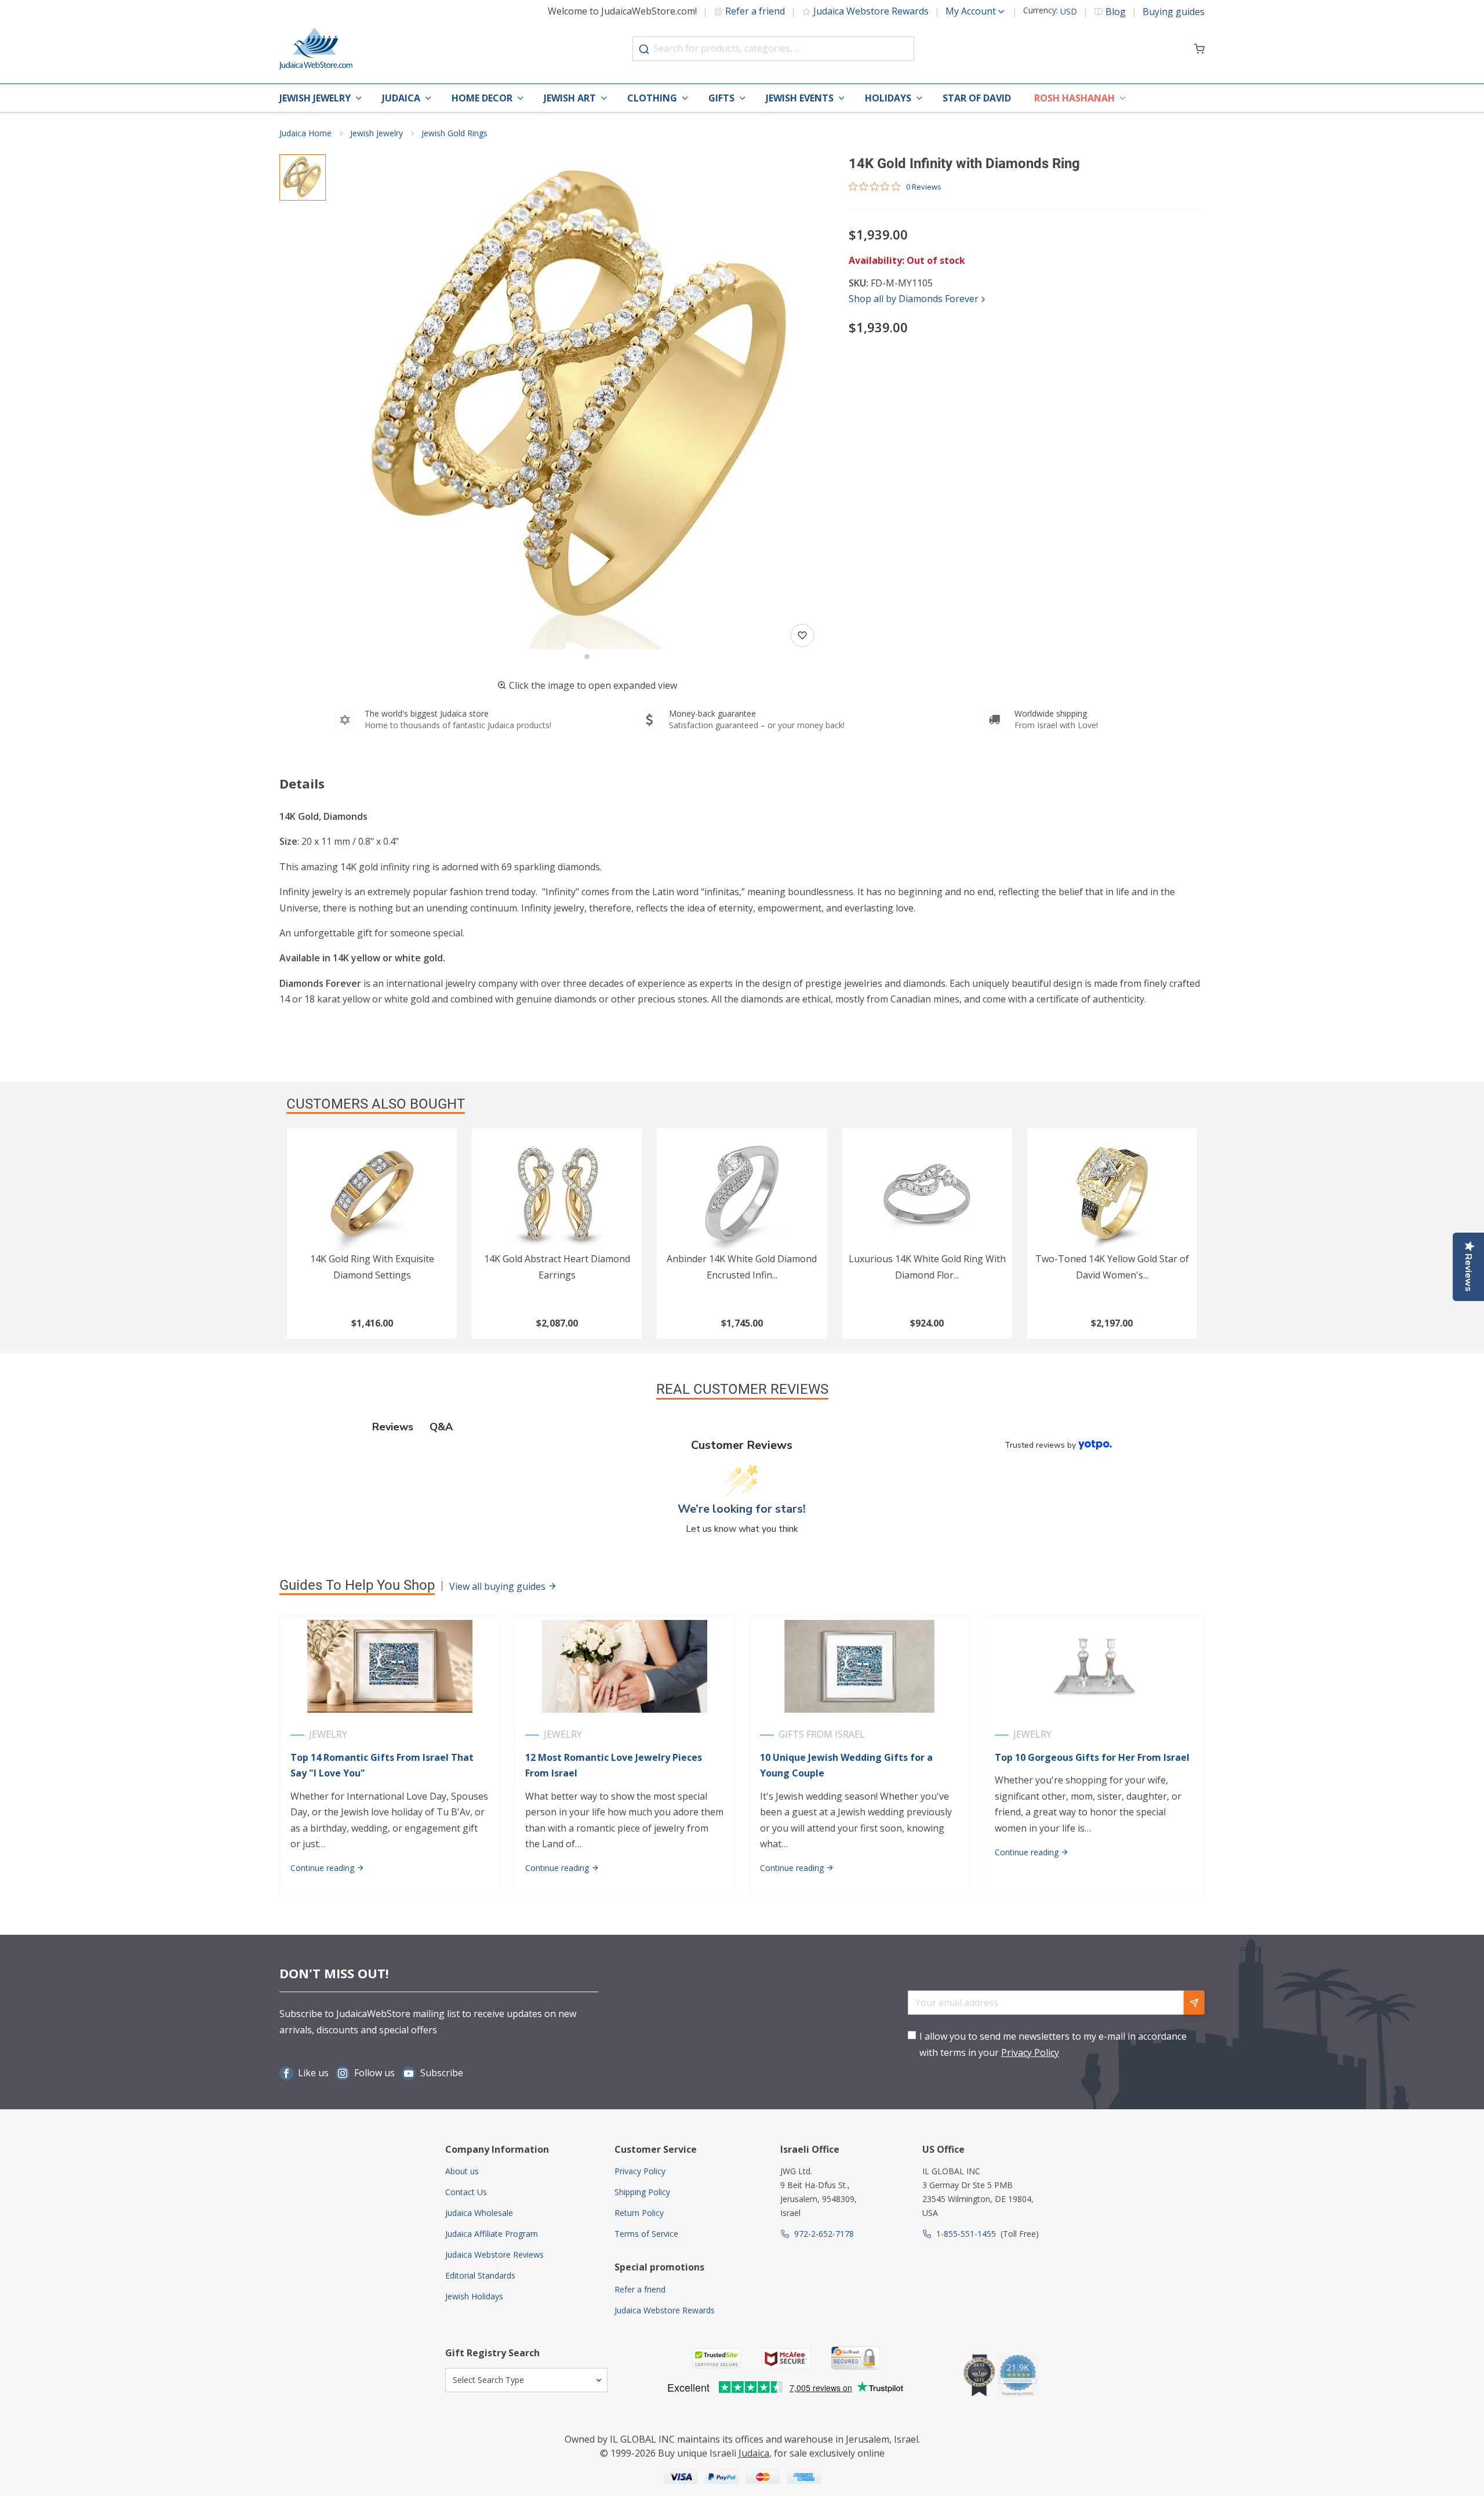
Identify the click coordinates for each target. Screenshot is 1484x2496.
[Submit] (644, 49)
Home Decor (482, 98)
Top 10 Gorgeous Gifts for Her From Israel (1092, 1757)
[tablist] (742, 1427)
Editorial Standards (480, 2275)
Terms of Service (646, 2234)
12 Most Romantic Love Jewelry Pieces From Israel (614, 1765)
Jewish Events (800, 98)
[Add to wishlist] (802, 635)
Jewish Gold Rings (454, 133)
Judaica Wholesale (479, 2213)
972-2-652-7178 (824, 2234)
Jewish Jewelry (315, 98)
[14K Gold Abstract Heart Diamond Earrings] (557, 1193)
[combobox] (773, 49)
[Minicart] (1199, 49)
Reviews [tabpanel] (393, 1427)
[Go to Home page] (316, 49)
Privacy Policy (1030, 2052)
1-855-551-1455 (966, 2234)
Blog (1116, 12)
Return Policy (639, 2213)
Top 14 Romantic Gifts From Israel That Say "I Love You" (382, 1765)
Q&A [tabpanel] (441, 1427)
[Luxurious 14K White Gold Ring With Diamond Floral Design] (927, 1193)
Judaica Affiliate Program (492, 2234)
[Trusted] (716, 2358)
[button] (587, 402)
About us (462, 2171)
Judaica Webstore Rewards (871, 11)
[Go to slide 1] (587, 657)
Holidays (888, 98)
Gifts (721, 98)
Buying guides (1174, 12)
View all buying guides (499, 1586)
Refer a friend (755, 11)
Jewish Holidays (474, 2296)
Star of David (977, 98)
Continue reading (323, 1868)
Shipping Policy (642, 2192)
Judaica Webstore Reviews (494, 2255)
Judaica (401, 98)
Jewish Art (570, 98)
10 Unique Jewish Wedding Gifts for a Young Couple (846, 1765)
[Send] (1194, 2003)
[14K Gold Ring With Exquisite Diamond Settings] (372, 1193)
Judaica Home (305, 133)
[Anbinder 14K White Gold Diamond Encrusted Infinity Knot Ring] (742, 1193)
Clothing (652, 98)
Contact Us (466, 2192)
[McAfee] (786, 2358)
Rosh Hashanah (1074, 98)
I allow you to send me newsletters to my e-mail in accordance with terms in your (1053, 2044)
